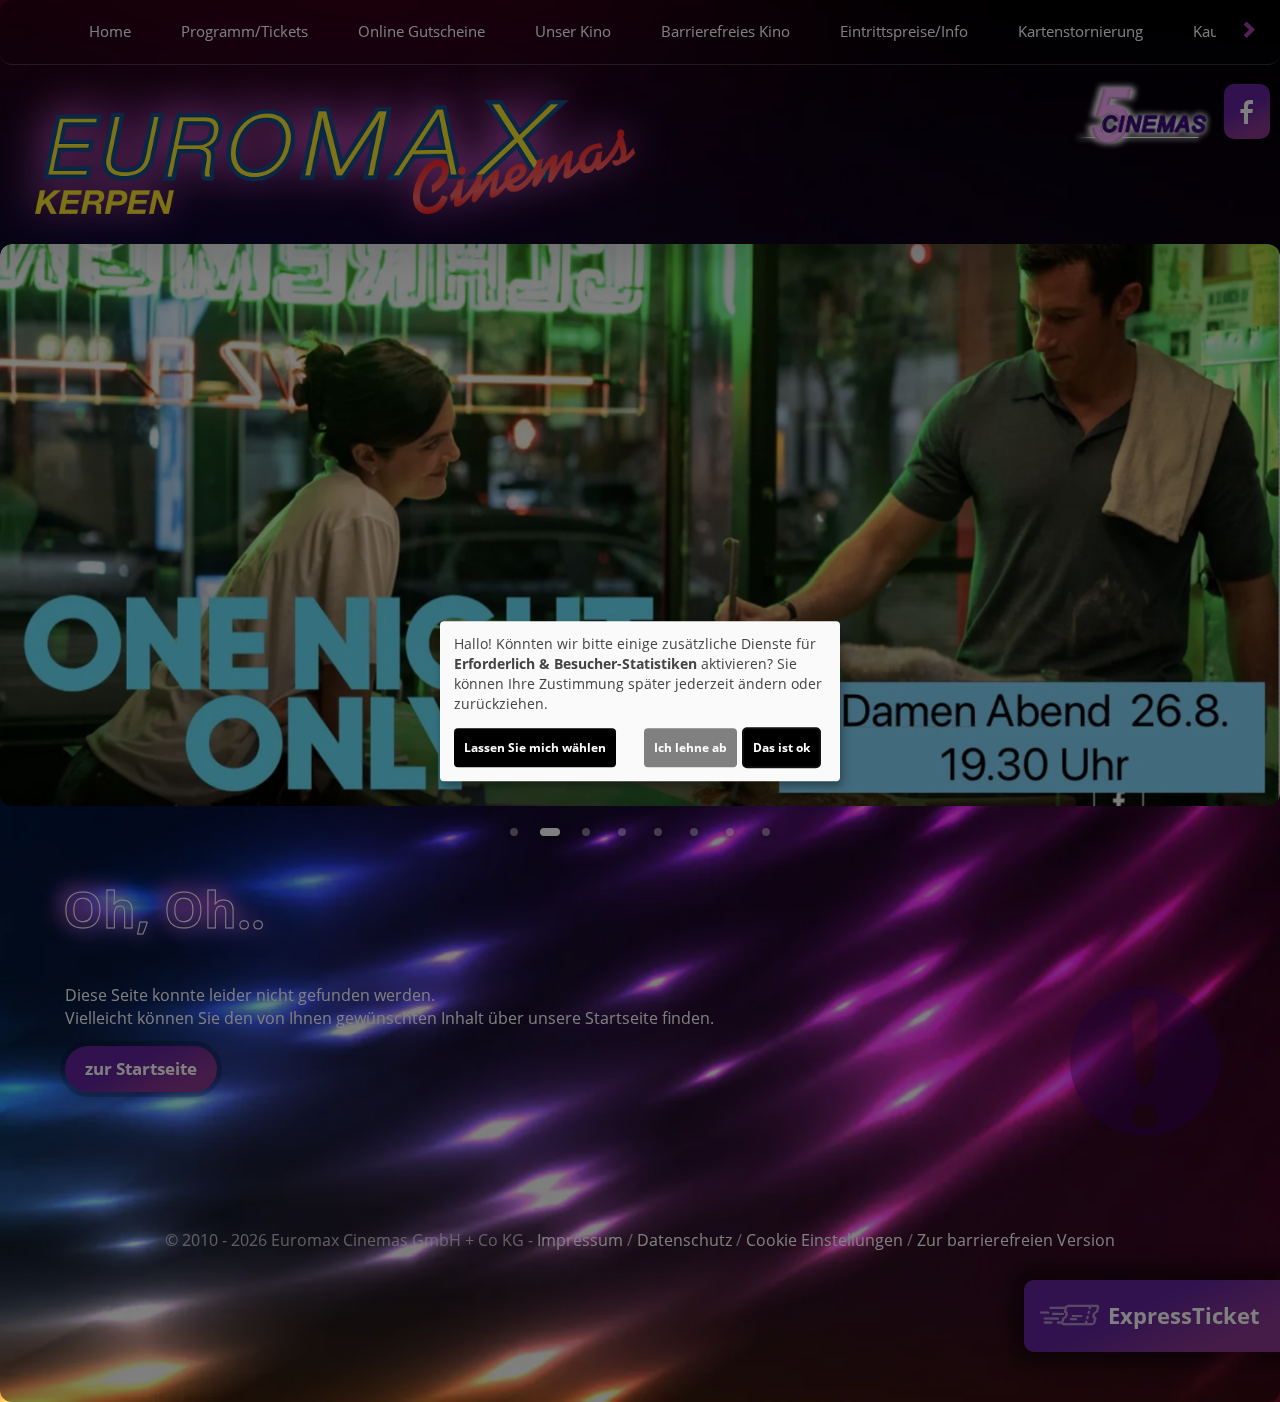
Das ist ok (781, 747)
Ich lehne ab (690, 747)
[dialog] (640, 701)
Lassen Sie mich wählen (535, 747)
